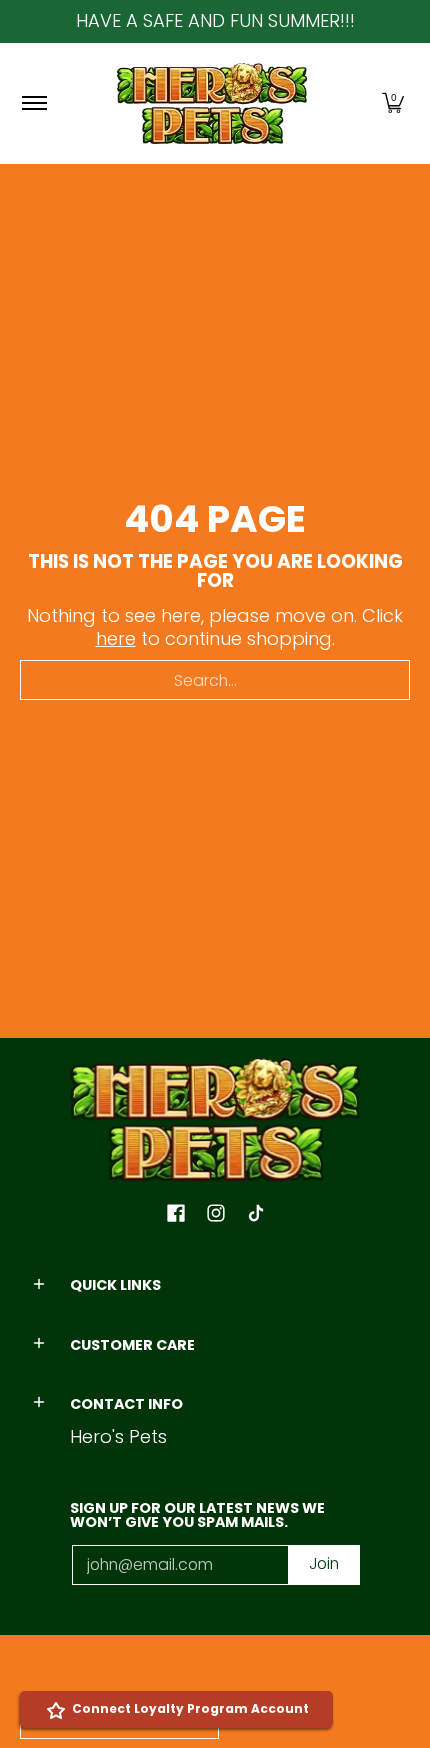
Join (324, 1563)
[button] (393, 103)
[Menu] (33, 103)
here (116, 638)
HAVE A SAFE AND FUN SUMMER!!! (215, 20)
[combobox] (215, 680)
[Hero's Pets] (212, 103)
